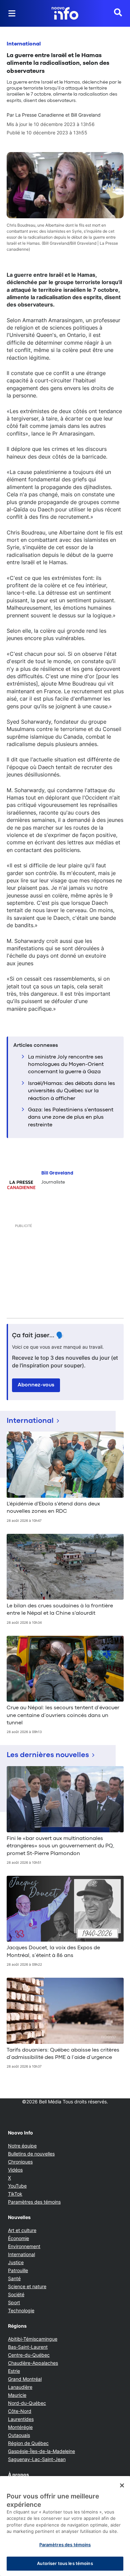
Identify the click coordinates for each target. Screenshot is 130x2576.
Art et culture (22, 2230)
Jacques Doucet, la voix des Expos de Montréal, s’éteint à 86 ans (53, 1952)
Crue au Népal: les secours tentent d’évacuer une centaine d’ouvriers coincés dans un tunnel (63, 1715)
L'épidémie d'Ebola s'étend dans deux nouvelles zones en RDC (53, 1508)
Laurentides (21, 2419)
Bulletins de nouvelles (31, 2154)
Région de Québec (28, 2443)
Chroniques (20, 2162)
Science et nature (27, 2286)
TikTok (15, 2194)
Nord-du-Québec (27, 2403)
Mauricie (17, 2395)
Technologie (21, 2310)
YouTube (17, 2186)
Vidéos (15, 2170)
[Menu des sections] (12, 13)
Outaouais (19, 2435)
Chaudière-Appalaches (33, 2363)
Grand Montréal (25, 2379)
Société (16, 2294)
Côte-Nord (20, 2411)
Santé (14, 2278)
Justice (16, 2262)
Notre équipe (22, 2146)
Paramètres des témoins (34, 2202)
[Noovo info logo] (65, 13)
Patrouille (18, 2270)
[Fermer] (122, 2485)
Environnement (24, 2246)
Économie (18, 2238)
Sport (14, 2302)
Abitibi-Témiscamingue (33, 2339)
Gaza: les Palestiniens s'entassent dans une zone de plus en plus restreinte (71, 1118)
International (24, 44)
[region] (65, 2526)
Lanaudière (20, 2387)
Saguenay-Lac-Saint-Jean (37, 2459)
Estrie (14, 2371)
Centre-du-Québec (29, 2355)
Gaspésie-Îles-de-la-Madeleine (41, 2451)
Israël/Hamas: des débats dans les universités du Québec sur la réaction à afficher (71, 1091)
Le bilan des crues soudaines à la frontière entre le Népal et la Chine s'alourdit (60, 1610)
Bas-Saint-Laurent (28, 2347)
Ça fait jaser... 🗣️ (38, 1336)
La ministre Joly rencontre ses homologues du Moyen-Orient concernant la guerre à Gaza (66, 1065)
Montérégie (20, 2427)
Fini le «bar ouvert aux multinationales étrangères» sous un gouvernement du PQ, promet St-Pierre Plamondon (60, 1846)
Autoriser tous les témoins (65, 2563)
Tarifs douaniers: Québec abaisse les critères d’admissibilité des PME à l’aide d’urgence (63, 2054)
